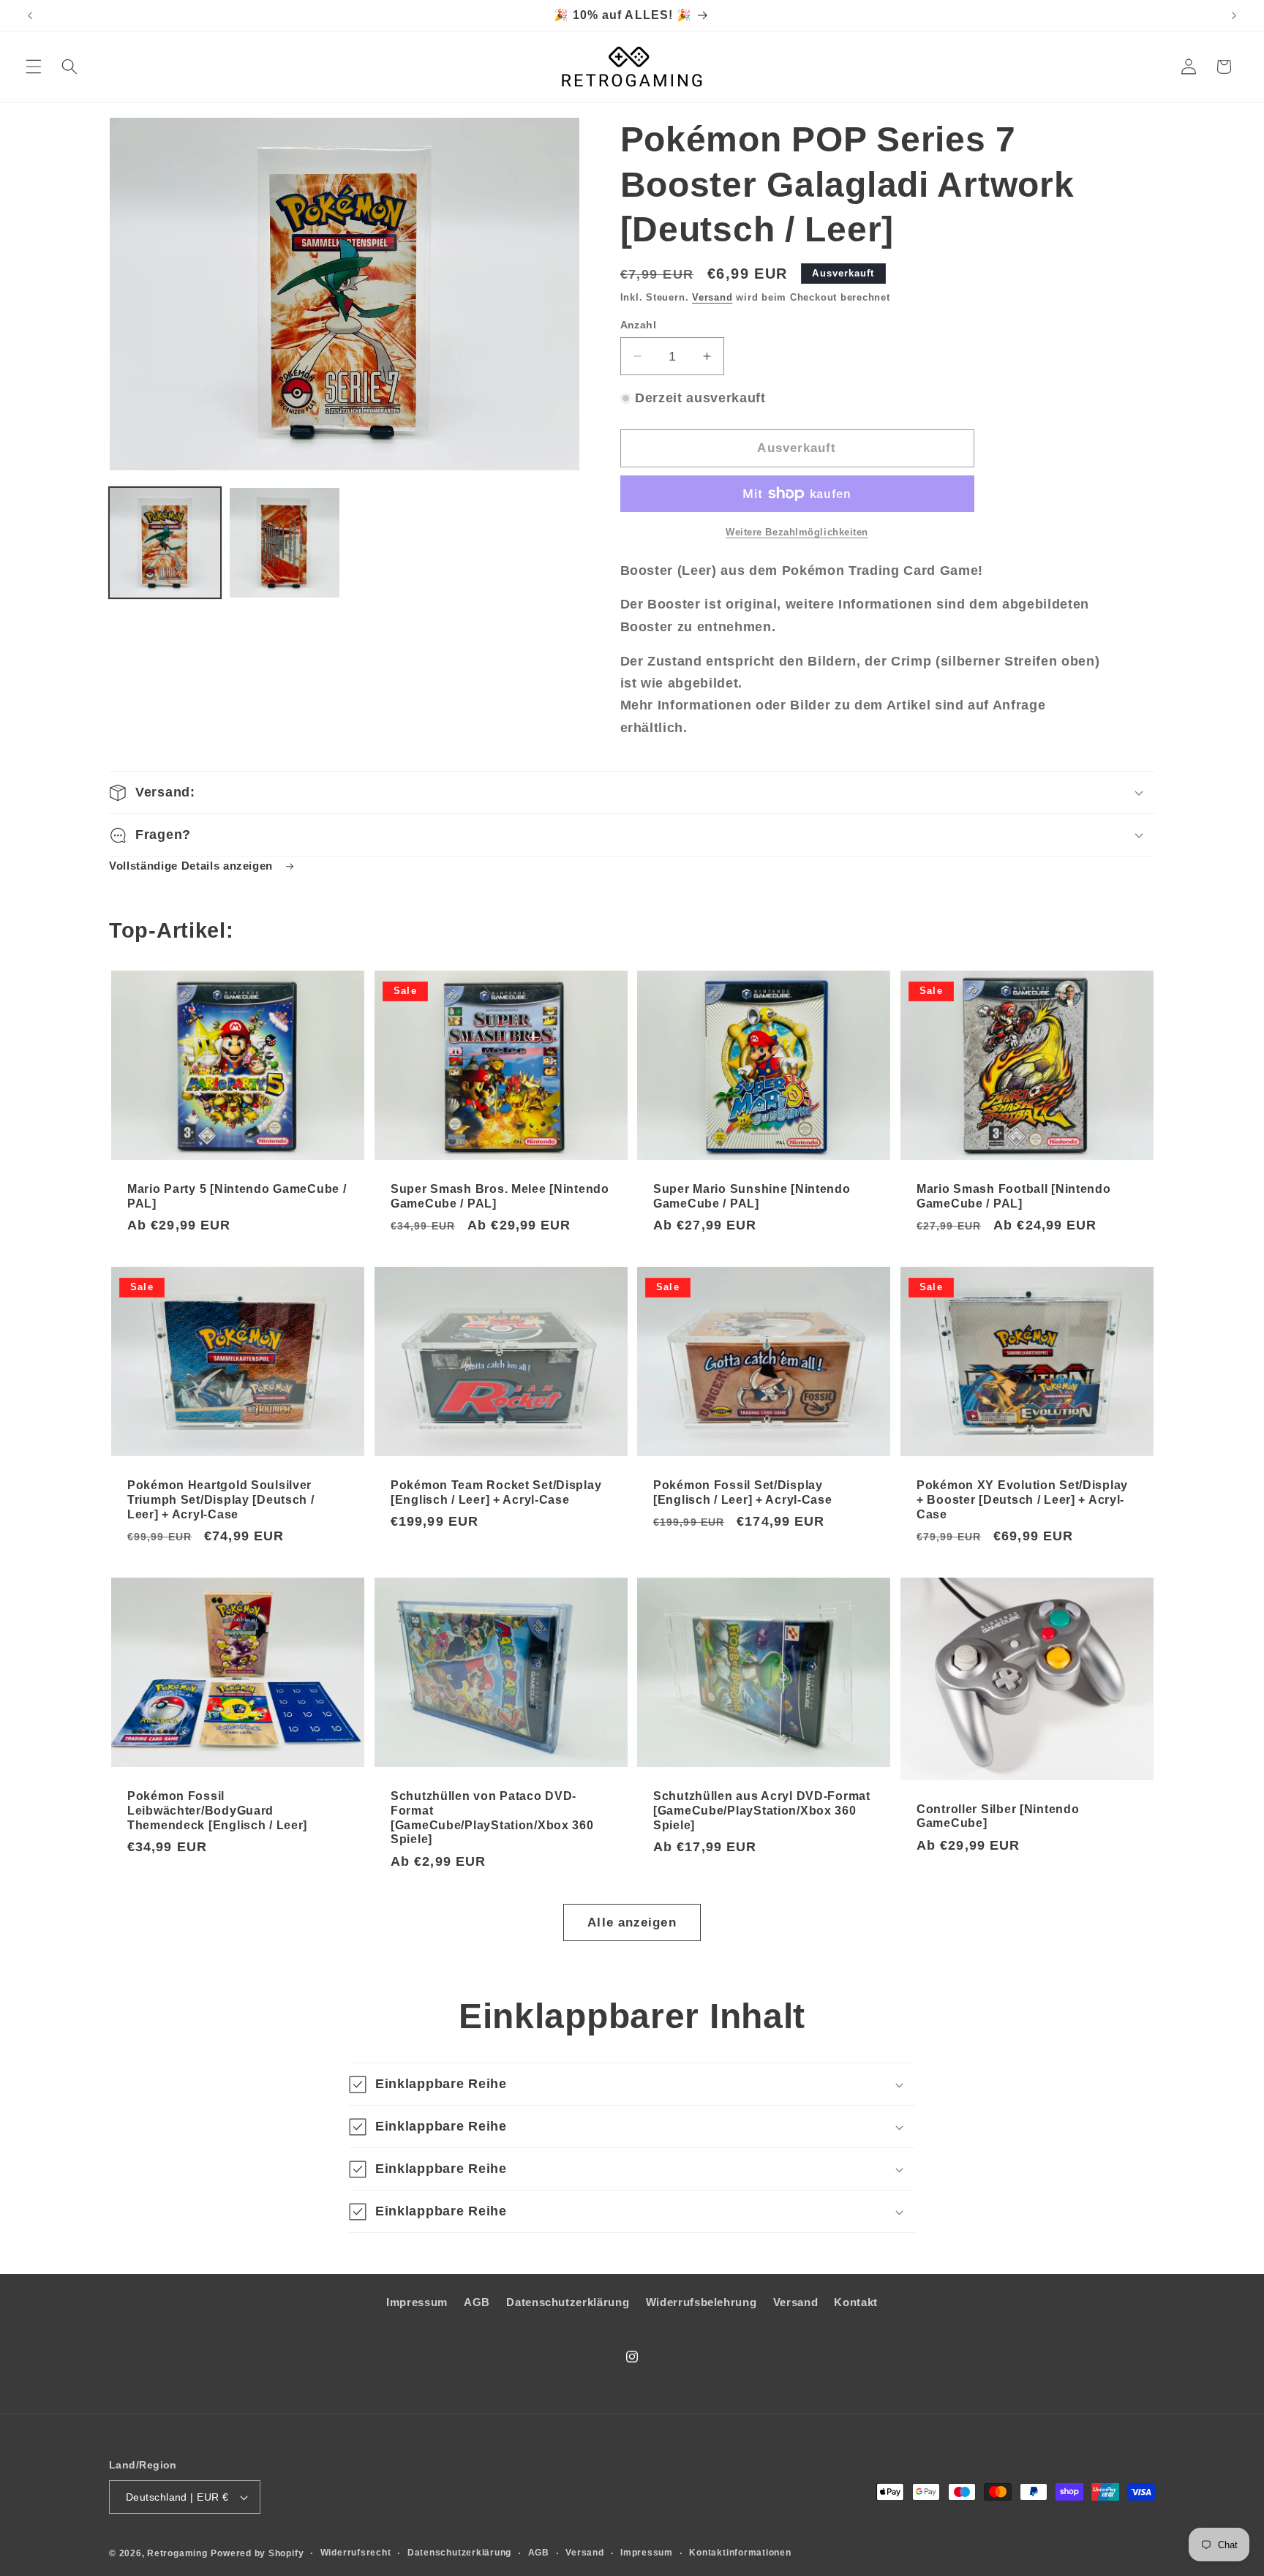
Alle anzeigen (632, 1922)
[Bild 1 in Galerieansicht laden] (165, 543)
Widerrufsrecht (356, 2553)
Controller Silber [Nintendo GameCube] (998, 1816)
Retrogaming (177, 2553)
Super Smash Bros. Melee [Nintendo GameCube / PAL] (500, 1195)
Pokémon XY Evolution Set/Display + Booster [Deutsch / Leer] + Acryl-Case (1022, 1500)
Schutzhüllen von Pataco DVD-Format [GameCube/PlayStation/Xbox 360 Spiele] (492, 1818)
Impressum (417, 2302)
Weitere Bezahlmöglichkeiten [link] (797, 532)
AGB (477, 2302)
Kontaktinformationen (740, 2553)
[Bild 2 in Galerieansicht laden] (285, 543)
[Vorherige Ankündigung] (30, 15)
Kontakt (856, 2302)
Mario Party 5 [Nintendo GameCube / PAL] (237, 1195)
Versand (712, 297)
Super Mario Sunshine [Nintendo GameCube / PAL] (752, 1195)
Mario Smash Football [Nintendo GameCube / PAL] (1014, 1195)
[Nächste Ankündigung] (1234, 15)
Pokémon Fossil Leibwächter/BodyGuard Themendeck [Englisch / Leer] (217, 1811)
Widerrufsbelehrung (701, 2302)
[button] (34, 67)
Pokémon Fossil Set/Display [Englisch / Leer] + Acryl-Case (743, 1492)
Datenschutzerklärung (568, 2302)
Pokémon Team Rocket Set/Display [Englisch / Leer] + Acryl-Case (496, 1492)
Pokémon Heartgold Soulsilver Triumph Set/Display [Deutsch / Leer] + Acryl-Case (221, 1500)
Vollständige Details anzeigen (193, 866)
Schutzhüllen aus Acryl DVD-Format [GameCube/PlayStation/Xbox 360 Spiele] (762, 1811)
